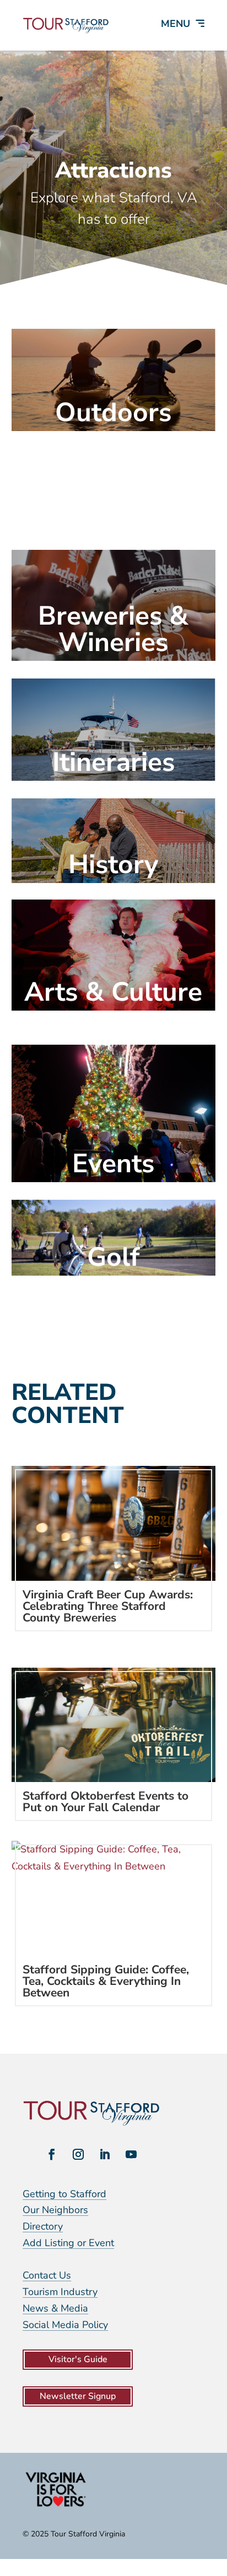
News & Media (55, 2308)
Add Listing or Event (68, 2243)
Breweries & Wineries (113, 629)
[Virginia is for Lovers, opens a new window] (56, 2506)
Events (113, 1163)
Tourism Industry (60, 2292)
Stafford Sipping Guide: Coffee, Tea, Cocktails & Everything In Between (106, 1981)
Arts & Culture (113, 992)
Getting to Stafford (64, 2194)
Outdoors (113, 412)
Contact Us (47, 2275)
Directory (43, 2226)
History (113, 864)
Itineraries (113, 762)
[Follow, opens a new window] (52, 2154)
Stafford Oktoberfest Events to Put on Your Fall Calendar (106, 1802)
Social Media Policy (65, 2325)
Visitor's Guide (78, 2359)
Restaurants (113, 515)
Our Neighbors (55, 2210)
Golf (113, 1257)
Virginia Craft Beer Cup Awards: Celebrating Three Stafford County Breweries (108, 1606)
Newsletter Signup (78, 2396)
